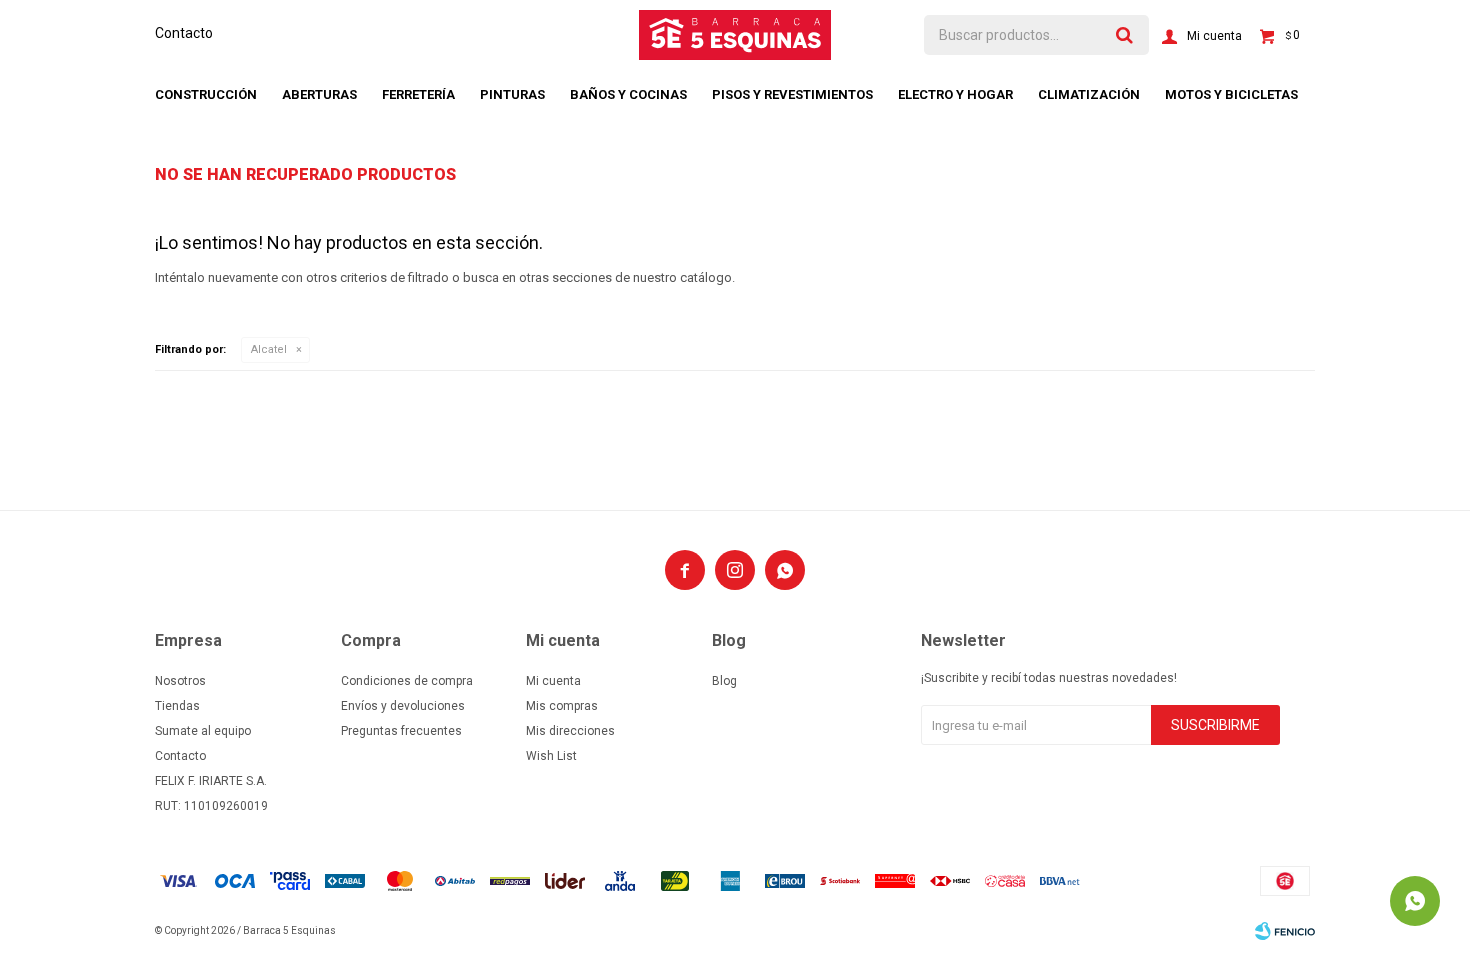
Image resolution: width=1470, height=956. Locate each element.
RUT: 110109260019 (211, 806)
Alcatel (269, 349)
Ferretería (418, 94)
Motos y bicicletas (1231, 94)
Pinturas (512, 94)
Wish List (551, 756)
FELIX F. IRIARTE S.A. (211, 781)
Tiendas (177, 706)
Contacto (184, 33)
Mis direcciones (570, 731)
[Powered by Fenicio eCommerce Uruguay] (1285, 931)
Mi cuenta (553, 681)
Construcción (206, 94)
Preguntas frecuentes (401, 731)
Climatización (1089, 94)
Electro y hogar (955, 94)
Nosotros (180, 681)
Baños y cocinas (628, 94)
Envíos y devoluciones (403, 706)
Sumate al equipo (203, 731)
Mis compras (562, 706)
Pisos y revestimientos (792, 94)
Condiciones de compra (407, 681)
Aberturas (319, 94)
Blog (724, 681)
